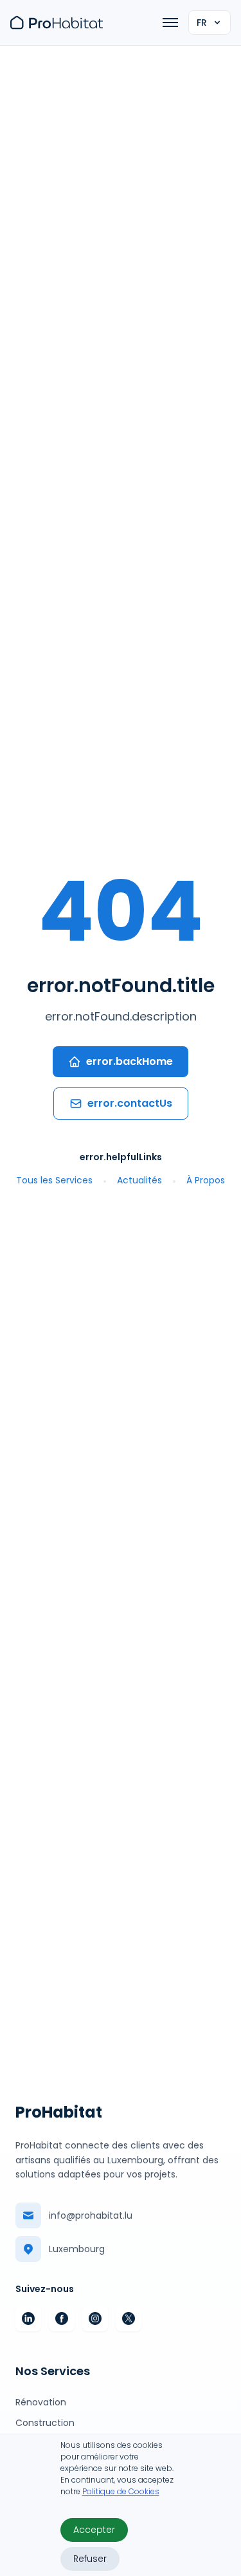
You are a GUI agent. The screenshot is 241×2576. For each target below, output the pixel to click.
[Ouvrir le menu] (170, 23)
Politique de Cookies (121, 2491)
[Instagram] (95, 2318)
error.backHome (129, 1061)
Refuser (90, 2559)
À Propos (206, 1180)
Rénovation (41, 2402)
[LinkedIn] (28, 2318)
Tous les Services (54, 1180)
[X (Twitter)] (129, 2318)
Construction (45, 2423)
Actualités (139, 1180)
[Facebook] (62, 2318)
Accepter (94, 2530)
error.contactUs (130, 1103)
